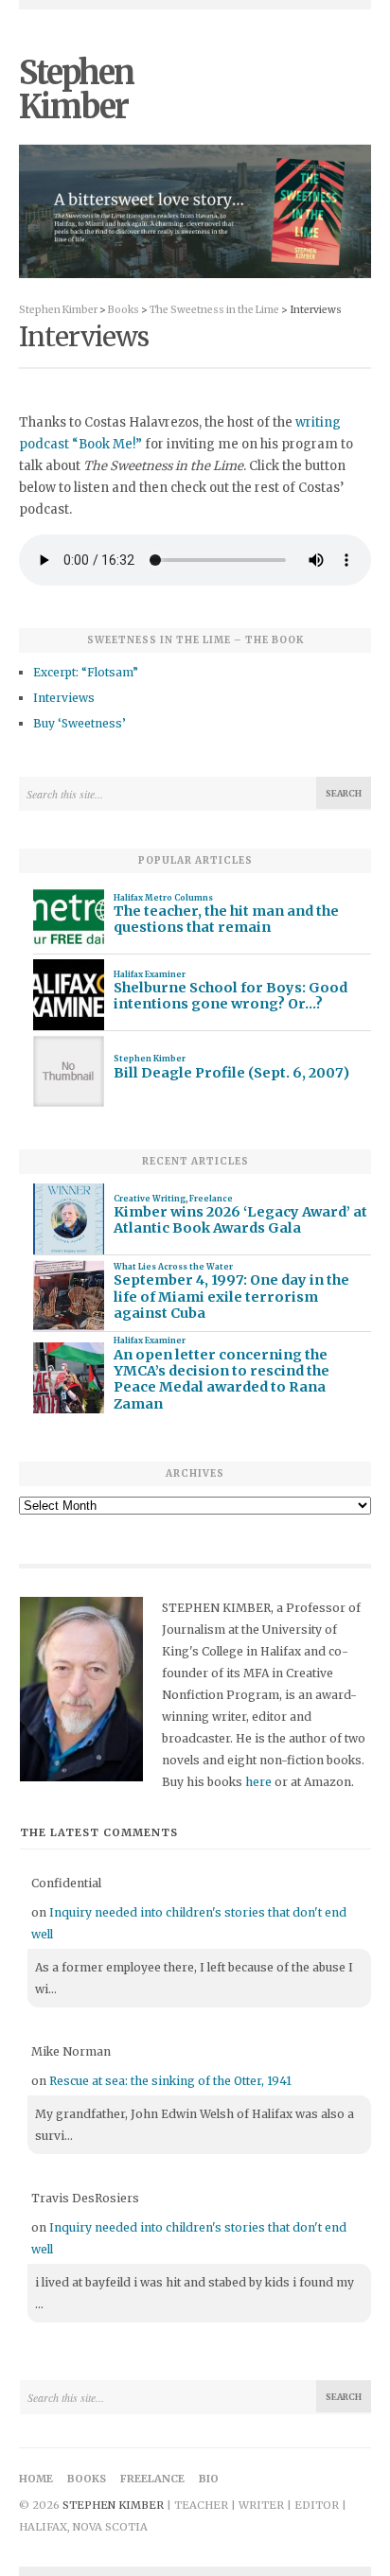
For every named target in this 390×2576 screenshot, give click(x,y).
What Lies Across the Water (173, 1267)
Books (124, 310)
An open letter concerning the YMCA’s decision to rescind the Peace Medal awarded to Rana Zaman (222, 1380)
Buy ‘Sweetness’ (80, 723)
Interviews (64, 698)
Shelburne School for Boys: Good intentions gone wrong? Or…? (230, 996)
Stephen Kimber (76, 90)
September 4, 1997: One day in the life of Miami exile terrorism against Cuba (231, 1297)
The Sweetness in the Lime (214, 310)
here (258, 1782)
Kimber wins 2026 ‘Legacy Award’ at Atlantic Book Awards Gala (240, 1220)
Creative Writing (150, 1199)
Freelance (211, 1199)
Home (36, 2479)
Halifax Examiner (150, 974)
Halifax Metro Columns (163, 898)
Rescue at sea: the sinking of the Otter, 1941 (170, 2081)
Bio (209, 2479)
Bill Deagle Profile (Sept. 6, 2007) (231, 1073)
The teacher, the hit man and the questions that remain (226, 920)
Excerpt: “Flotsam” (86, 672)
